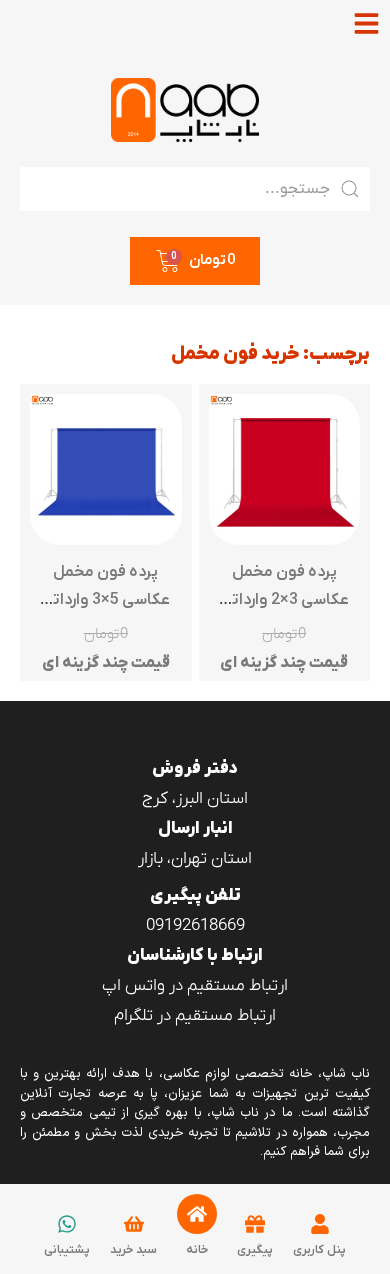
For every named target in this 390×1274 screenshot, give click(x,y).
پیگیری (255, 1250)
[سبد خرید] (134, 1224)
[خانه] (197, 1214)
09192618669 (195, 926)
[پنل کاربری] (320, 1224)
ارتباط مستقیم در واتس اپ (195, 986)
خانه (197, 1250)
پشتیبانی (67, 1250)
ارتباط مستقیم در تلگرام (195, 1016)
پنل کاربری (319, 1250)
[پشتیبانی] (67, 1224)
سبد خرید (133, 1250)
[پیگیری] (255, 1224)
